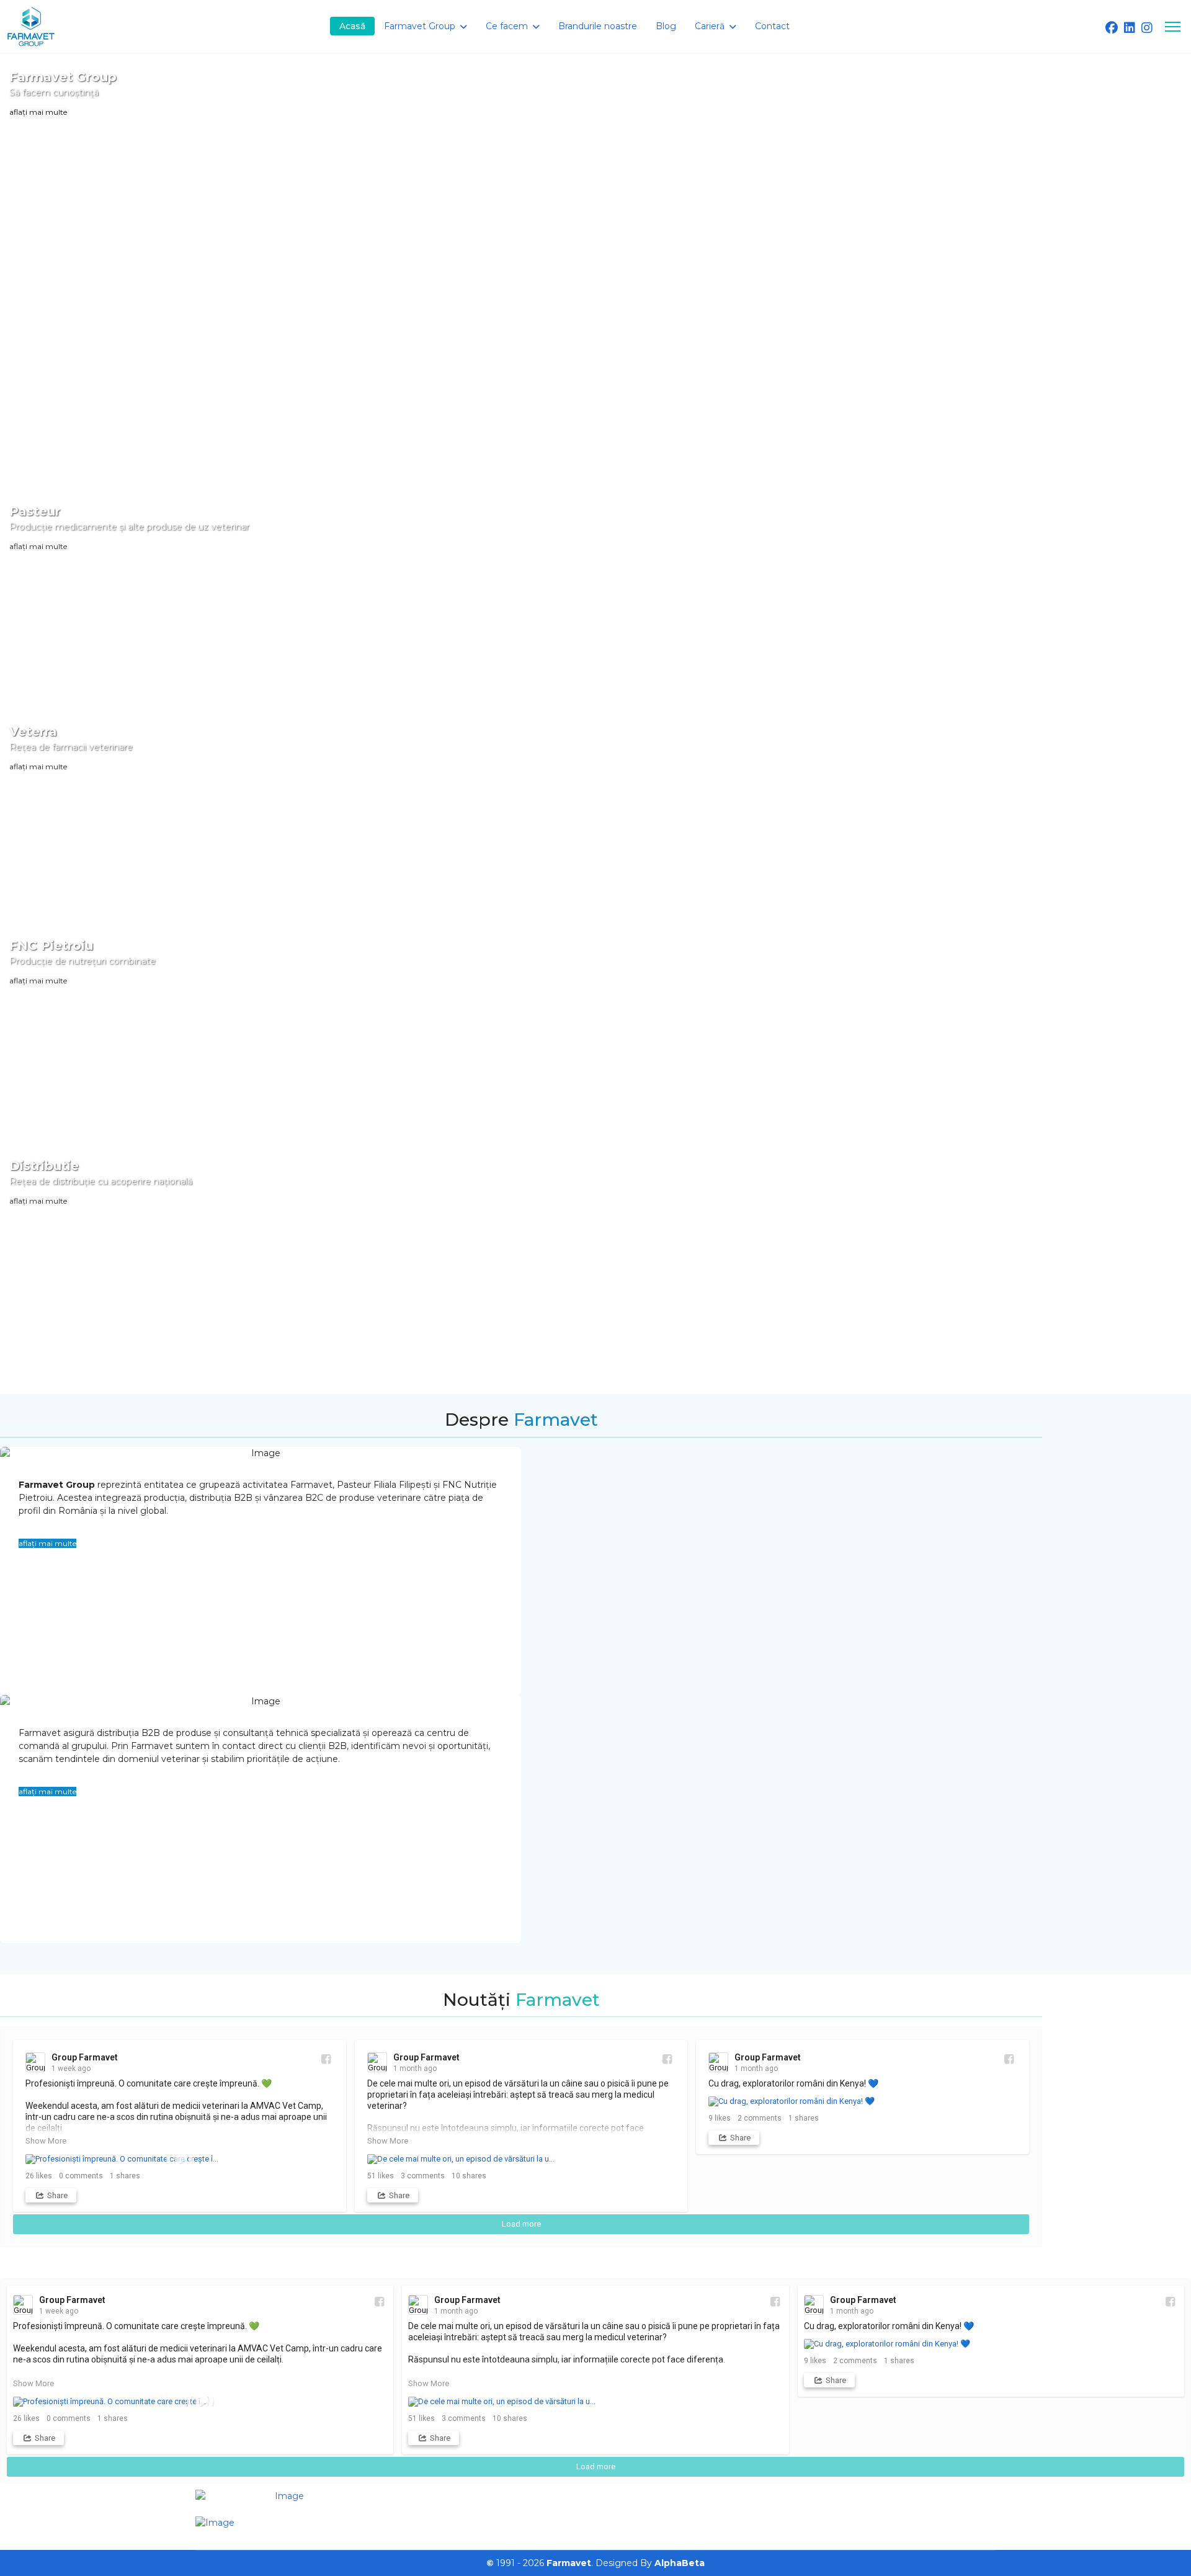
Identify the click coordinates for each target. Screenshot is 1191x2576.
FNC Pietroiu (51, 946)
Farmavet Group (63, 77)
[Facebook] (1112, 28)
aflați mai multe (38, 112)
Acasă (352, 26)
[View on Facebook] (325, 2059)
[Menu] (1173, 26)
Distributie (44, 1166)
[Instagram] (1147, 28)
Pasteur (35, 511)
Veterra (33, 731)
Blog (666, 26)
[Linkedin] (1130, 28)
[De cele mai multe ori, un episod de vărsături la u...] (521, 2159)
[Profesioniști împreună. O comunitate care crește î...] (180, 2159)
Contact (772, 26)
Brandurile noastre (598, 26)
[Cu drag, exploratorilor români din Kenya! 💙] (863, 2101)
